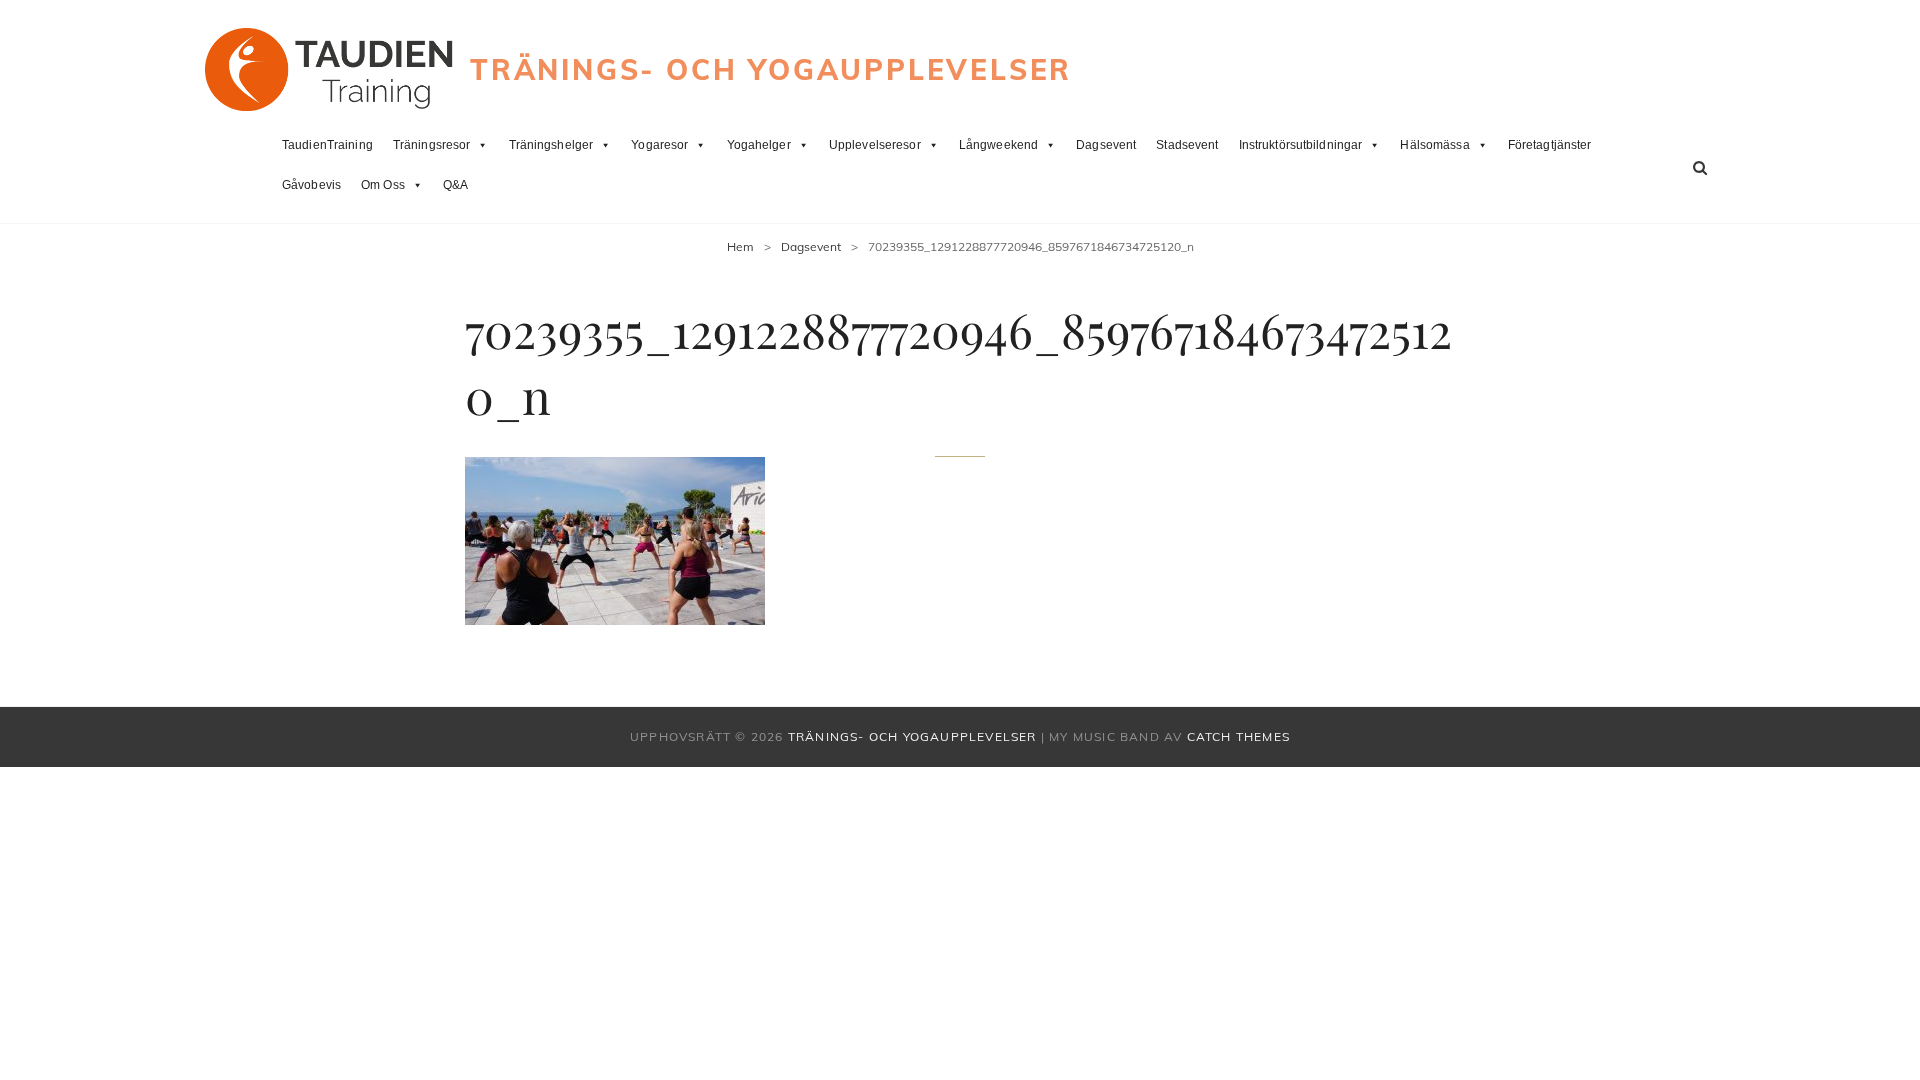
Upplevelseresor (875, 145)
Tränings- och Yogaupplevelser (771, 69)
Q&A (455, 185)
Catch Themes (1238, 736)
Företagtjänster (1550, 145)
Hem (740, 246)
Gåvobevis (311, 185)
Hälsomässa (1434, 145)
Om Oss (383, 185)
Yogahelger (759, 145)
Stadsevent (1187, 145)
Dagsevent (1106, 145)
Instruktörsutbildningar (1301, 145)
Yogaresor (659, 145)
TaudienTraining (327, 145)
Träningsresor (432, 145)
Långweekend (998, 145)
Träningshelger (551, 145)
